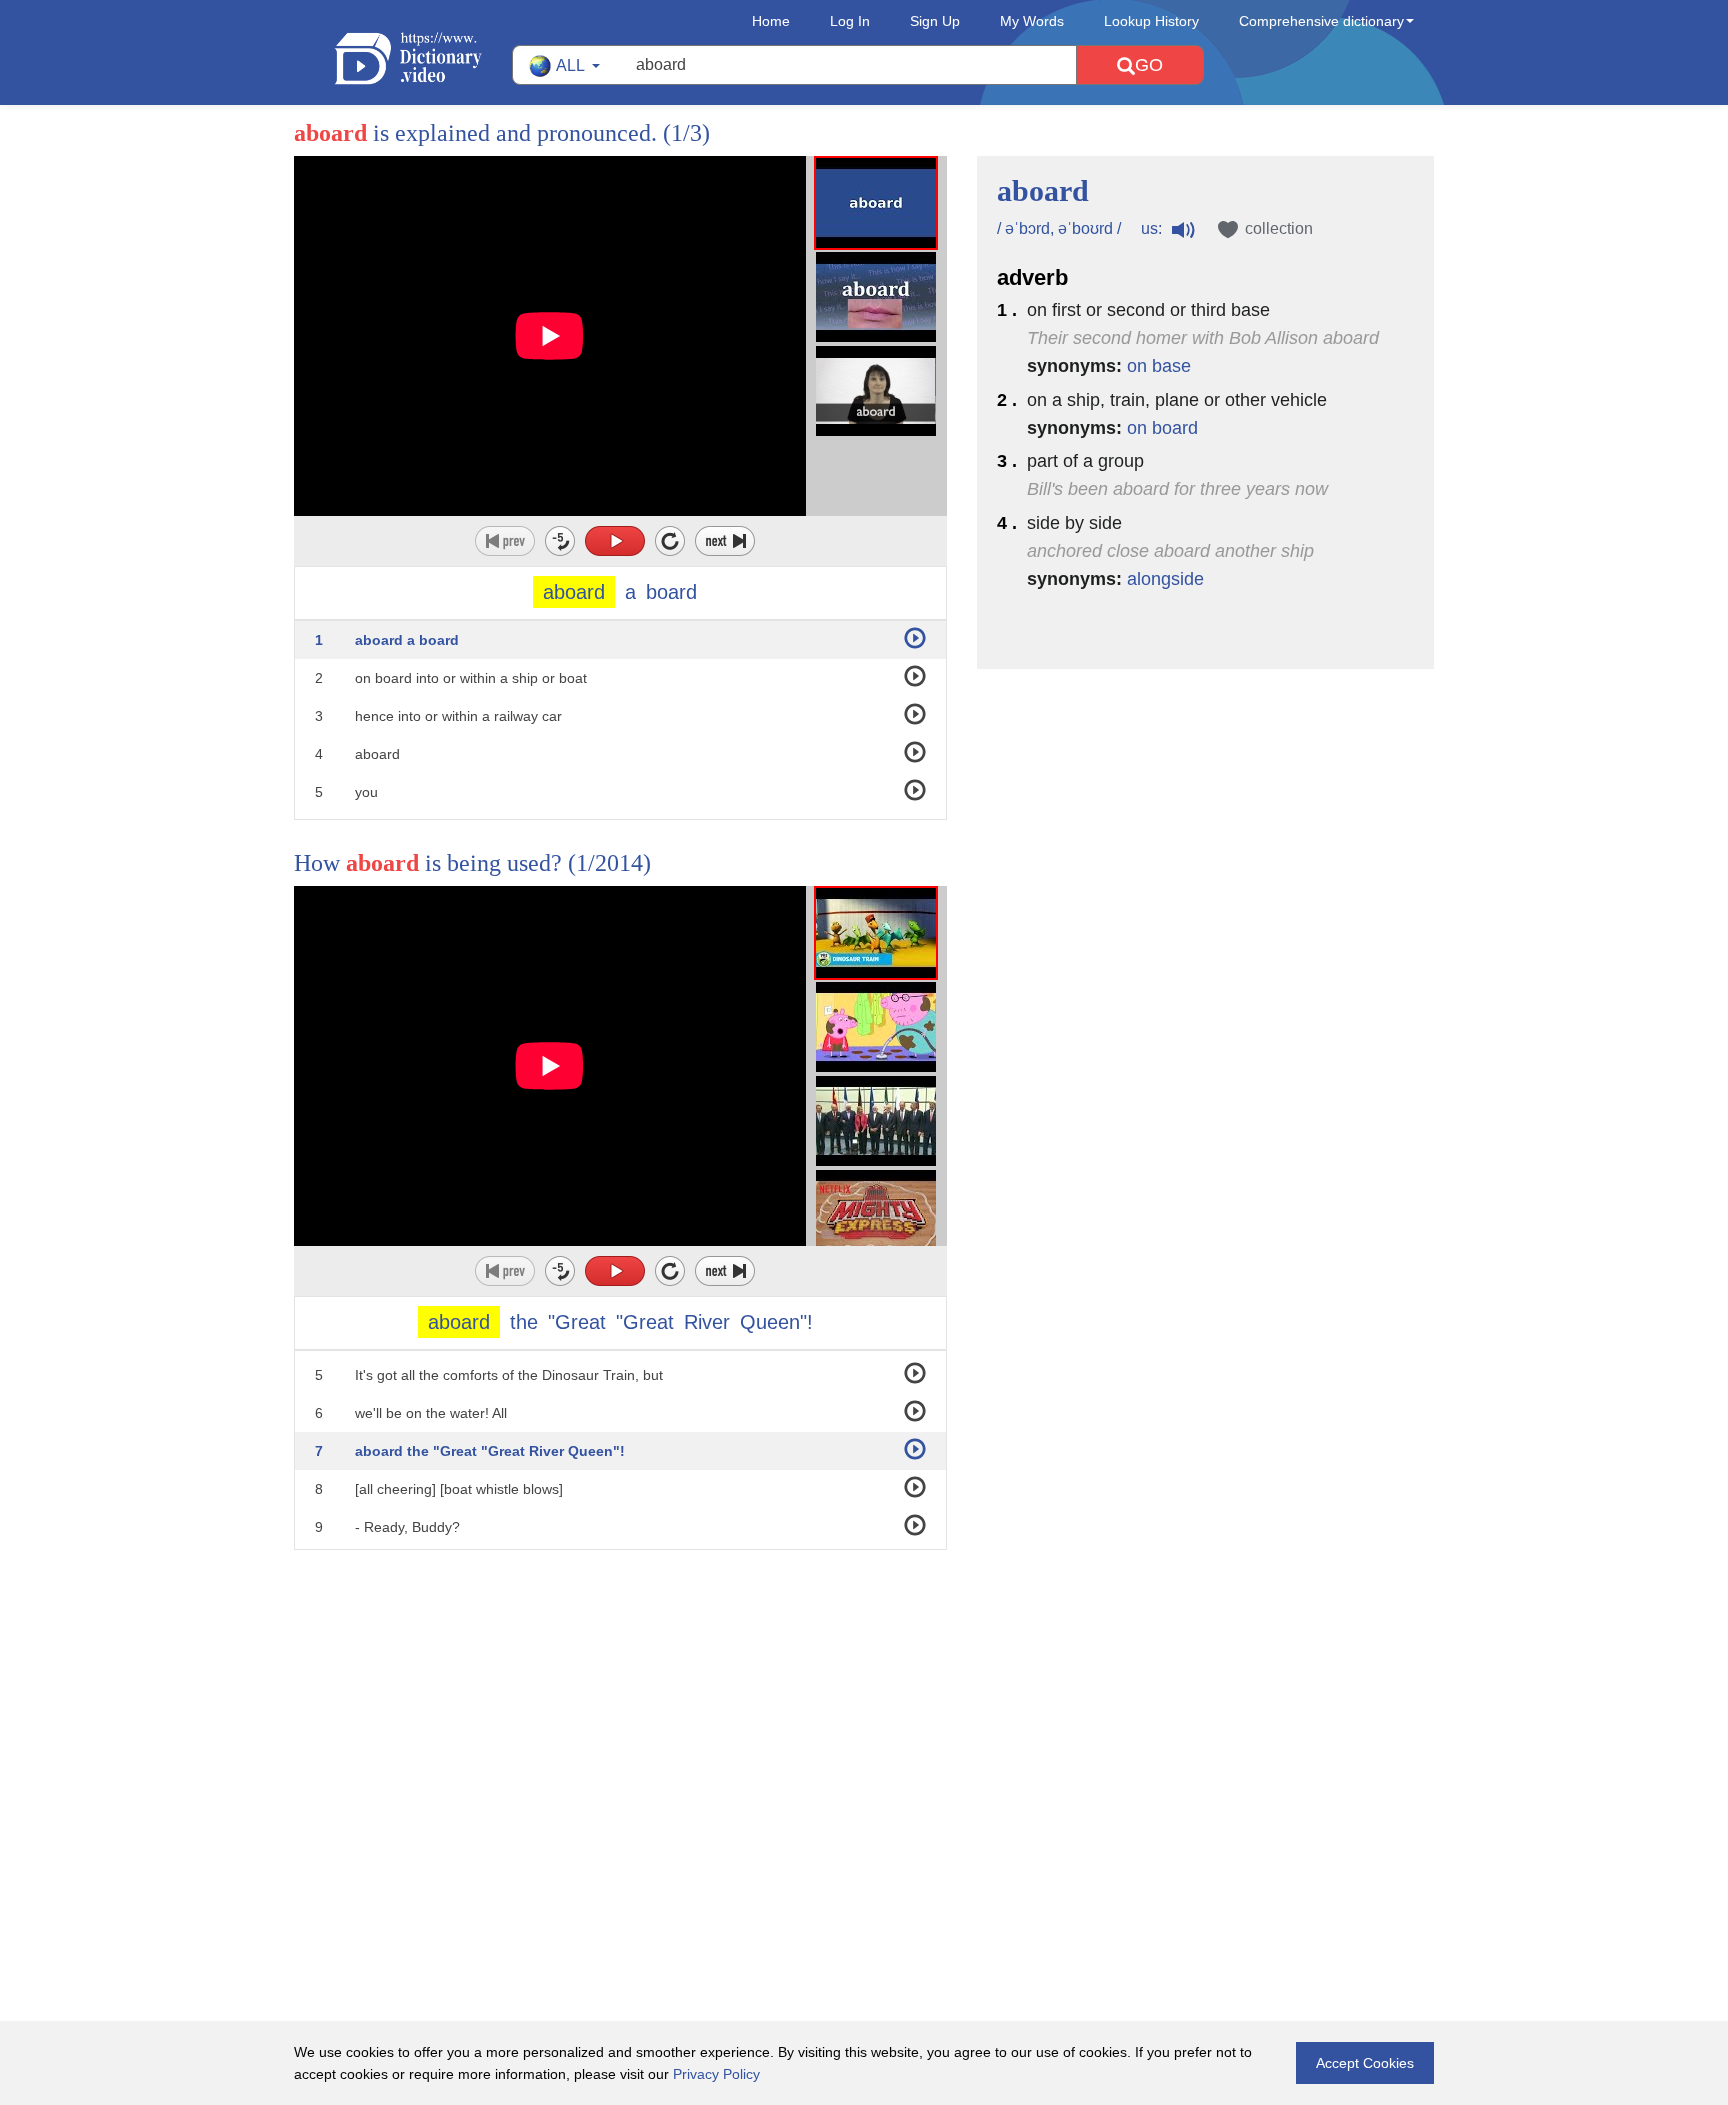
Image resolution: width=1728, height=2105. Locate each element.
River (707, 1322)
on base (1159, 366)
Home (771, 21)
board (671, 592)
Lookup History (1151, 21)
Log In (850, 21)
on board (1162, 428)
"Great (577, 1322)
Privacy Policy (716, 2074)
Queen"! (776, 1322)
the (524, 1322)
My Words (1032, 21)
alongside (1165, 579)
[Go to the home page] (423, 58)
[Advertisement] (864, 1680)
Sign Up (935, 21)
